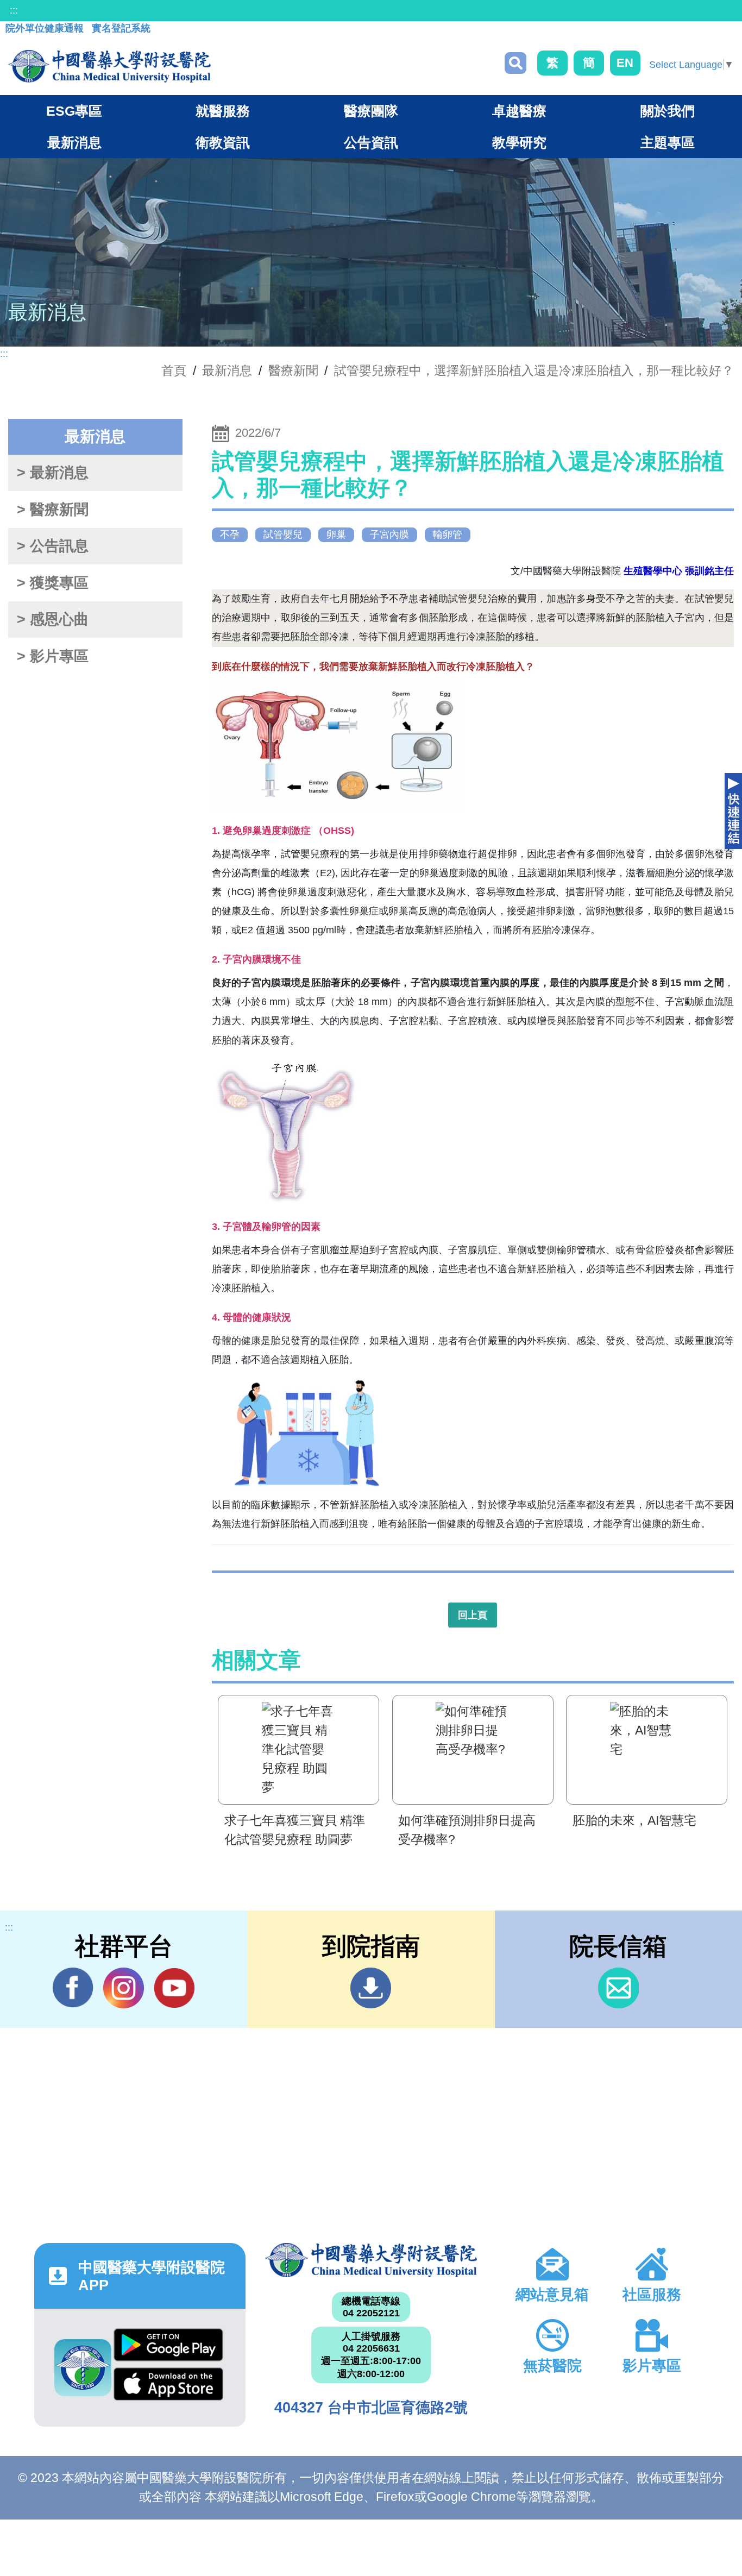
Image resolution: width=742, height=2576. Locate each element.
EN (625, 63)
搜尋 (515, 63)
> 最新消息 (53, 473)
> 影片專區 (53, 656)
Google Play (168, 2348)
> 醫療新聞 (53, 510)
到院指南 (371, 1988)
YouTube (174, 1988)
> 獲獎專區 (53, 583)
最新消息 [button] (74, 142)
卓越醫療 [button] (519, 111)
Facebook (73, 1988)
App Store (168, 2387)
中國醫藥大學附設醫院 (371, 2260)
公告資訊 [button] (371, 142)
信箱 (618, 1988)
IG (124, 1988)
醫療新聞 (293, 370)
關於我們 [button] (668, 111)
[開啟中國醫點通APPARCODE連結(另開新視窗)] (83, 2368)
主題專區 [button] (668, 142)
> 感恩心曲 (53, 619)
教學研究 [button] (519, 142)
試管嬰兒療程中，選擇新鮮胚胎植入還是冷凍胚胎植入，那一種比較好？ (534, 370)
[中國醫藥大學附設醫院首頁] (109, 66)
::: (14, 10)
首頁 (174, 370)
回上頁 (473, 1615)
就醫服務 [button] (223, 111)
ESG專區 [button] (74, 111)
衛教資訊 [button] (223, 142)
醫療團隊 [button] (371, 111)
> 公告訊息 (53, 546)
